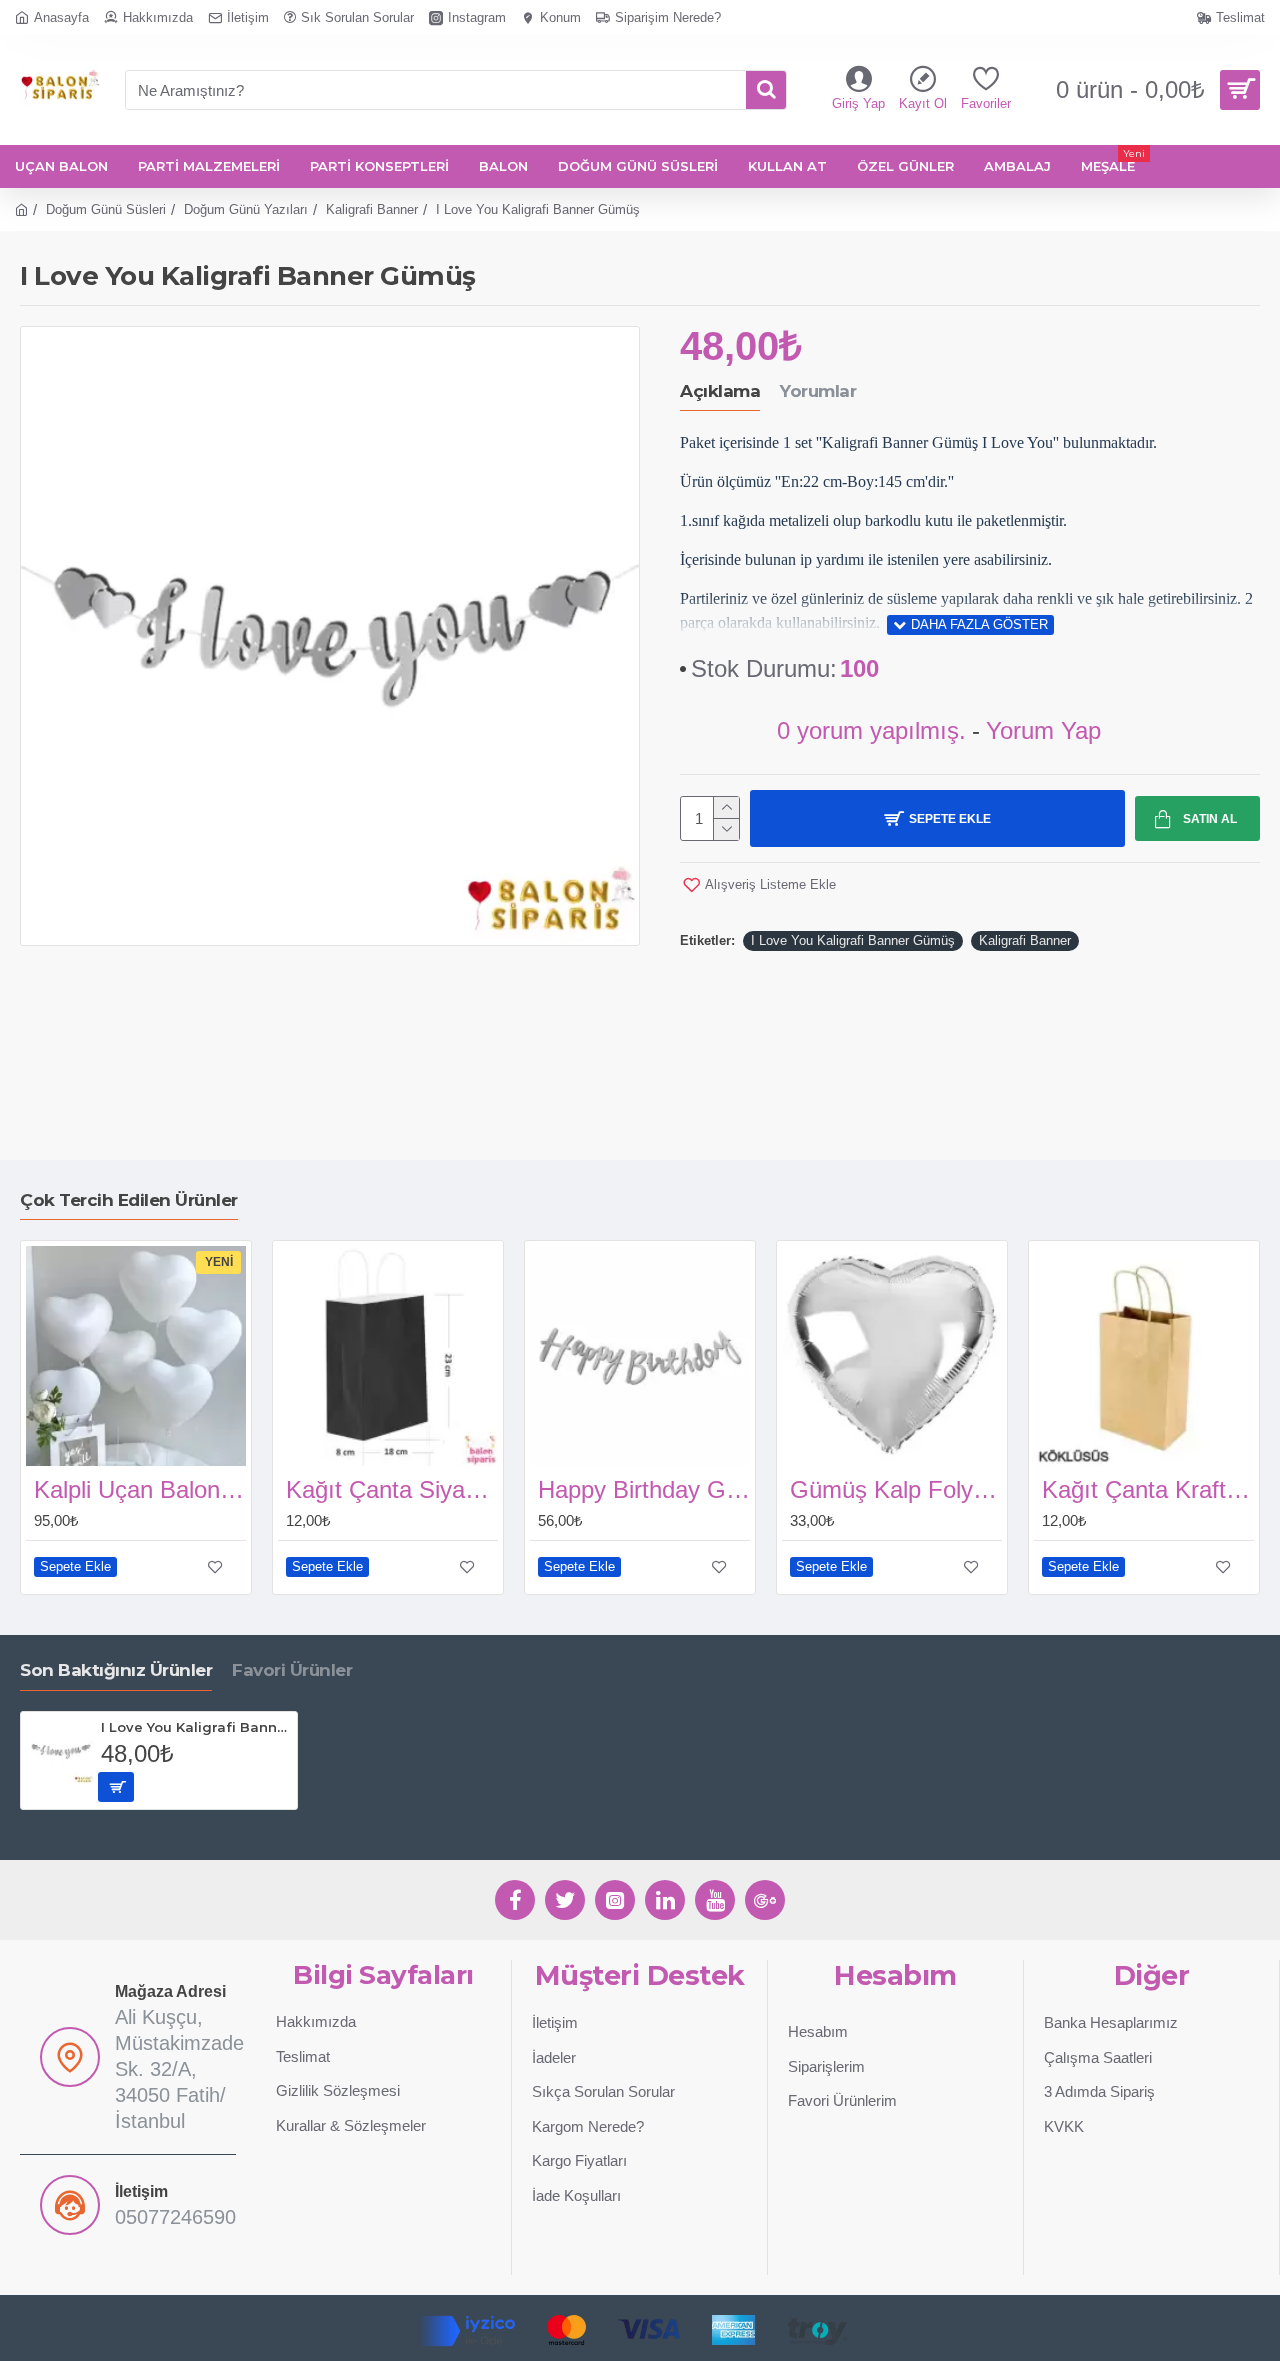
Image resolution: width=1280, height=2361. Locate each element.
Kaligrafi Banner (372, 209)
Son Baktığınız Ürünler (116, 1670)
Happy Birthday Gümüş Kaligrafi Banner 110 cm (644, 1489)
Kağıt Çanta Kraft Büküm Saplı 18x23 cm (1148, 1489)
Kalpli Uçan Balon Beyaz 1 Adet (140, 1489)
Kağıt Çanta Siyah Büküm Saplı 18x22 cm (392, 1489)
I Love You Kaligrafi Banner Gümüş (853, 940)
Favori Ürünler (292, 1670)
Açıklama (720, 391)
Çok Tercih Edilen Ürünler (129, 1200)
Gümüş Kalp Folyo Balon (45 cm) (896, 1489)
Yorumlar (818, 391)
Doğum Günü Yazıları (246, 209)
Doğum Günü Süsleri (106, 209)
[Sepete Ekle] (116, 1787)
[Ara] (766, 90)
